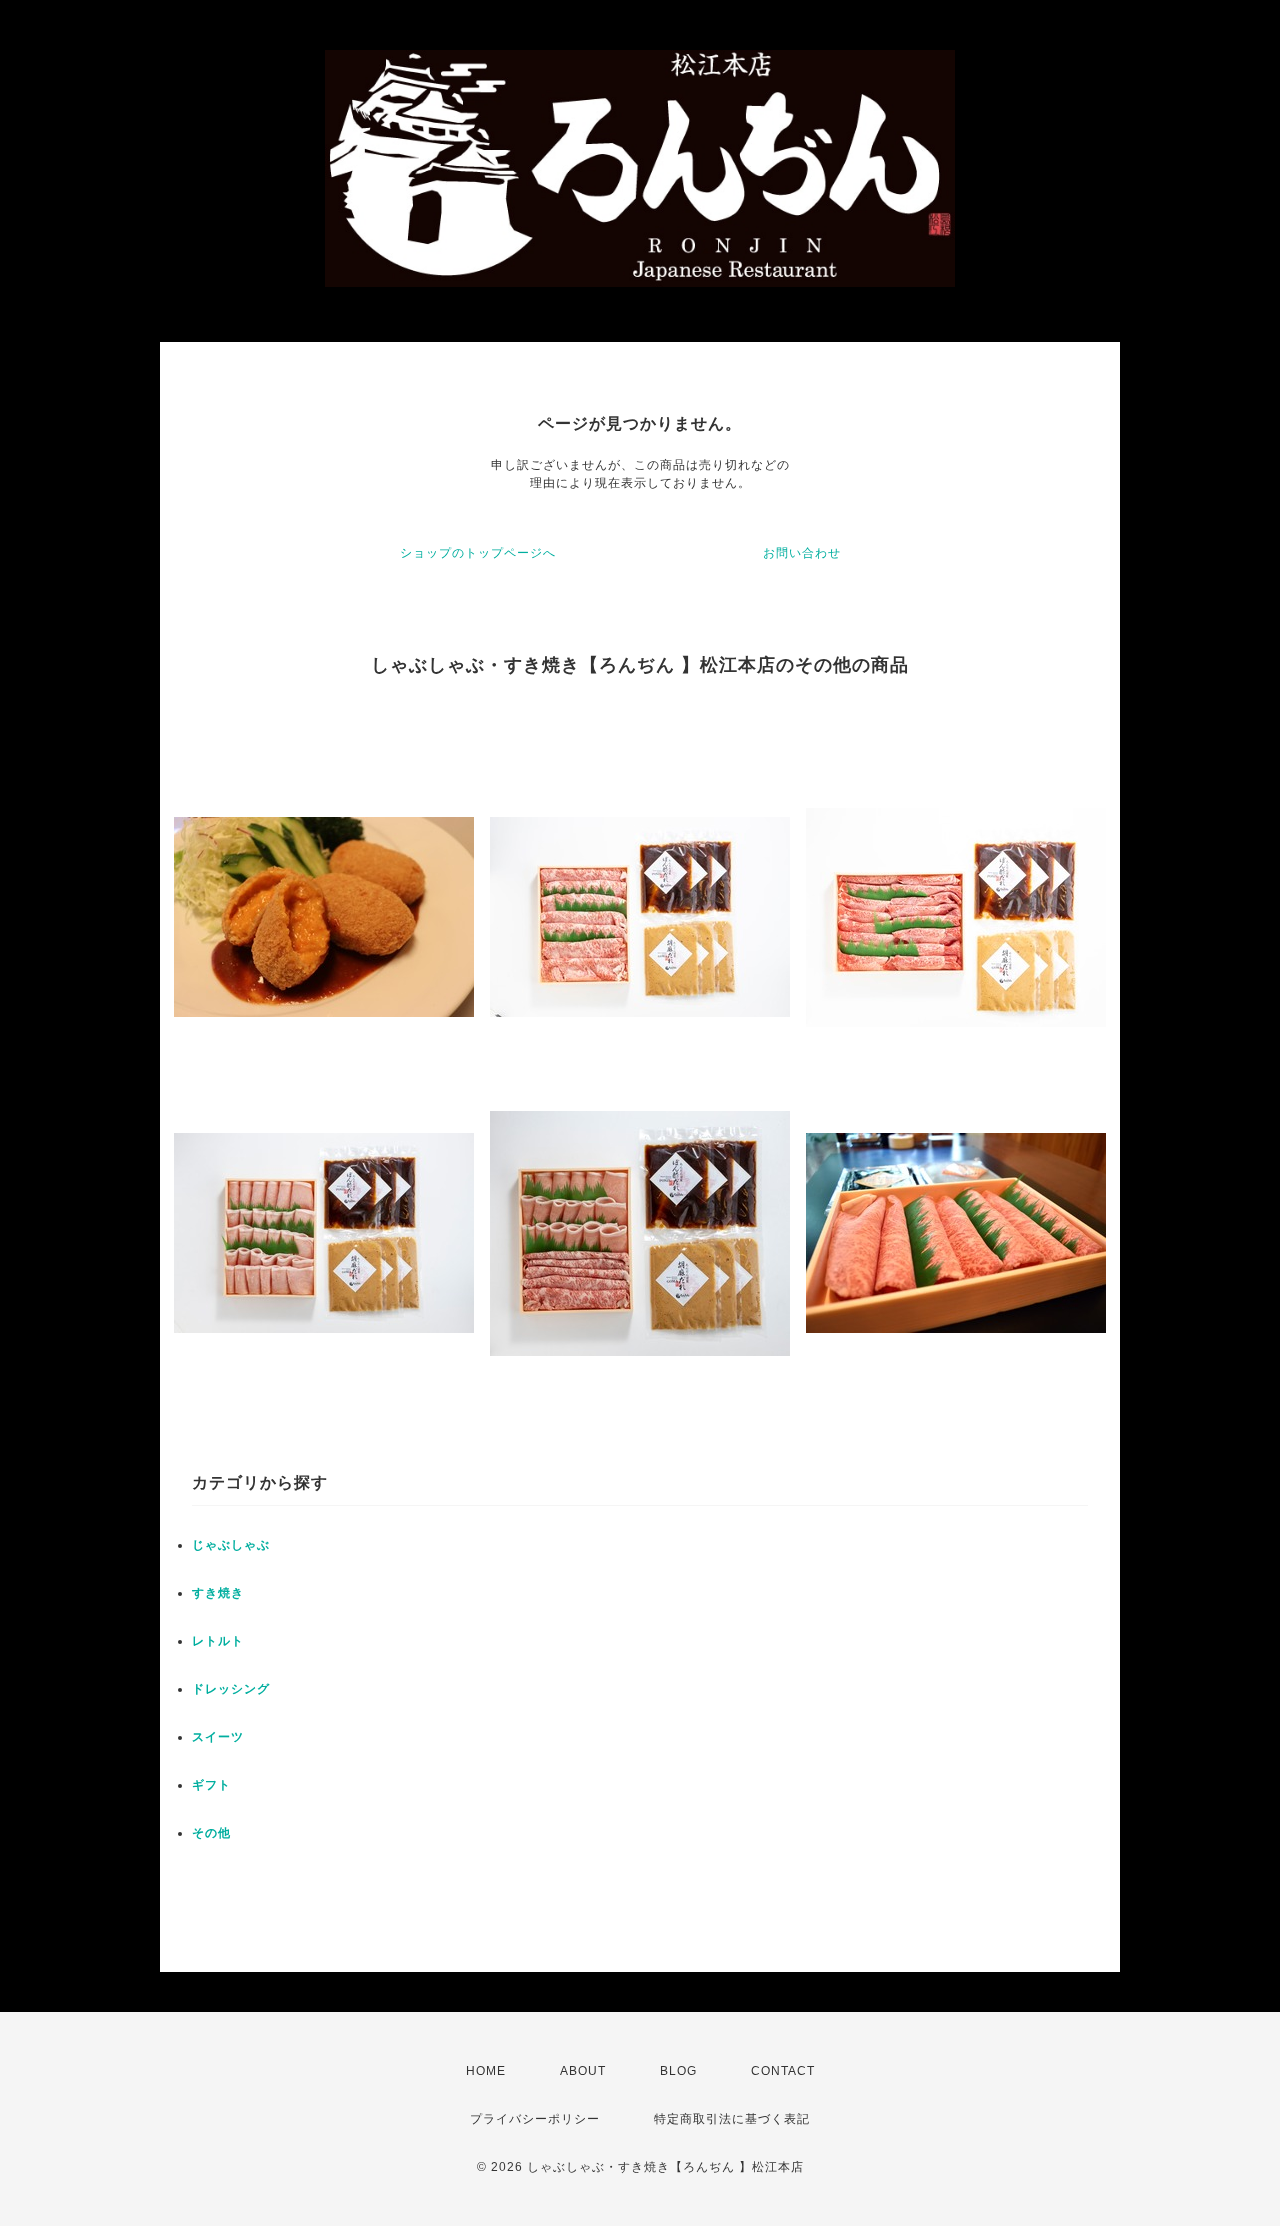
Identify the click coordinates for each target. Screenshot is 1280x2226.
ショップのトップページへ (478, 553)
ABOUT (583, 2071)
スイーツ (218, 1737)
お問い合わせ (802, 553)
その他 (211, 1833)
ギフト (211, 1785)
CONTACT (783, 2071)
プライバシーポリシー (535, 2119)
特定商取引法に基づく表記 (732, 2119)
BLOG (678, 2071)
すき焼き (218, 1593)
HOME (486, 2071)
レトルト (218, 1641)
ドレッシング (231, 1689)
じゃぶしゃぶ (231, 1545)
